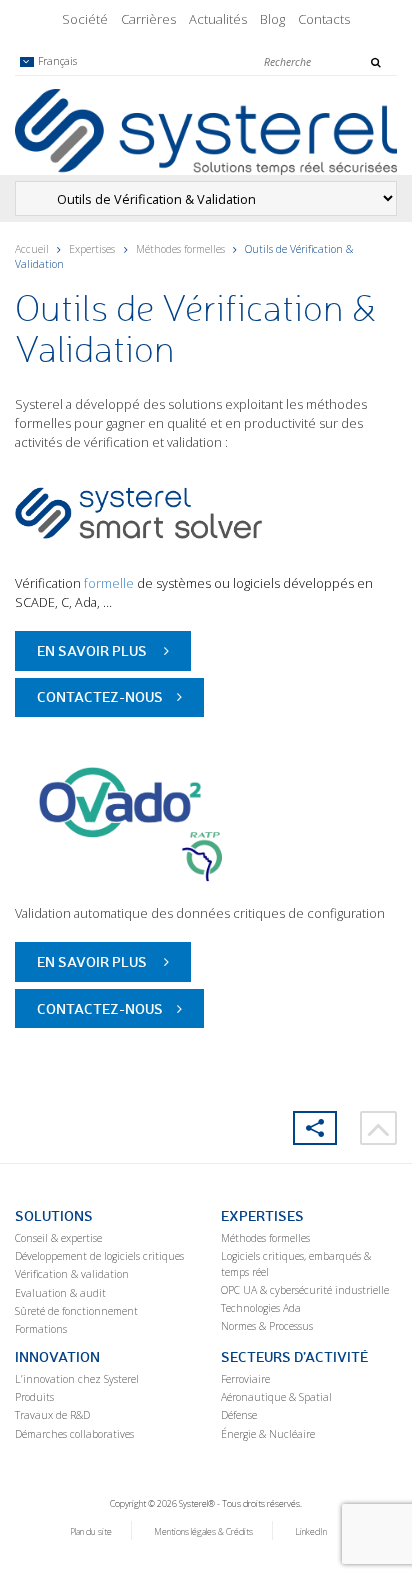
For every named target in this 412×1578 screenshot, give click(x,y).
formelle (109, 583)
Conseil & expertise (58, 1238)
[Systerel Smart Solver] (170, 511)
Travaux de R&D (52, 1415)
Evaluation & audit (60, 1293)
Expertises (92, 249)
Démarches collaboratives (74, 1434)
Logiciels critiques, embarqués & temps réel (296, 1264)
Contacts (324, 19)
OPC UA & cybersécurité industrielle (305, 1290)
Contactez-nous (100, 696)
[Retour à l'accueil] (206, 131)
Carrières (148, 19)
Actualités (218, 19)
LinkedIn (311, 1532)
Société (85, 19)
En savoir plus (93, 650)
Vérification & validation (72, 1274)
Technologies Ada (261, 1308)
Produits (34, 1397)
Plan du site (91, 1532)
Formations (41, 1329)
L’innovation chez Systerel (77, 1379)
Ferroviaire (245, 1379)
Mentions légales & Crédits (203, 1532)
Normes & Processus (267, 1326)
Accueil (32, 249)
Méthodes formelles (180, 249)
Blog (272, 19)
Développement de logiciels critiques (99, 1256)
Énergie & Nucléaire (268, 1434)
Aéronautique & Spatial (276, 1397)
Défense (239, 1415)
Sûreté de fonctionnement (76, 1311)
